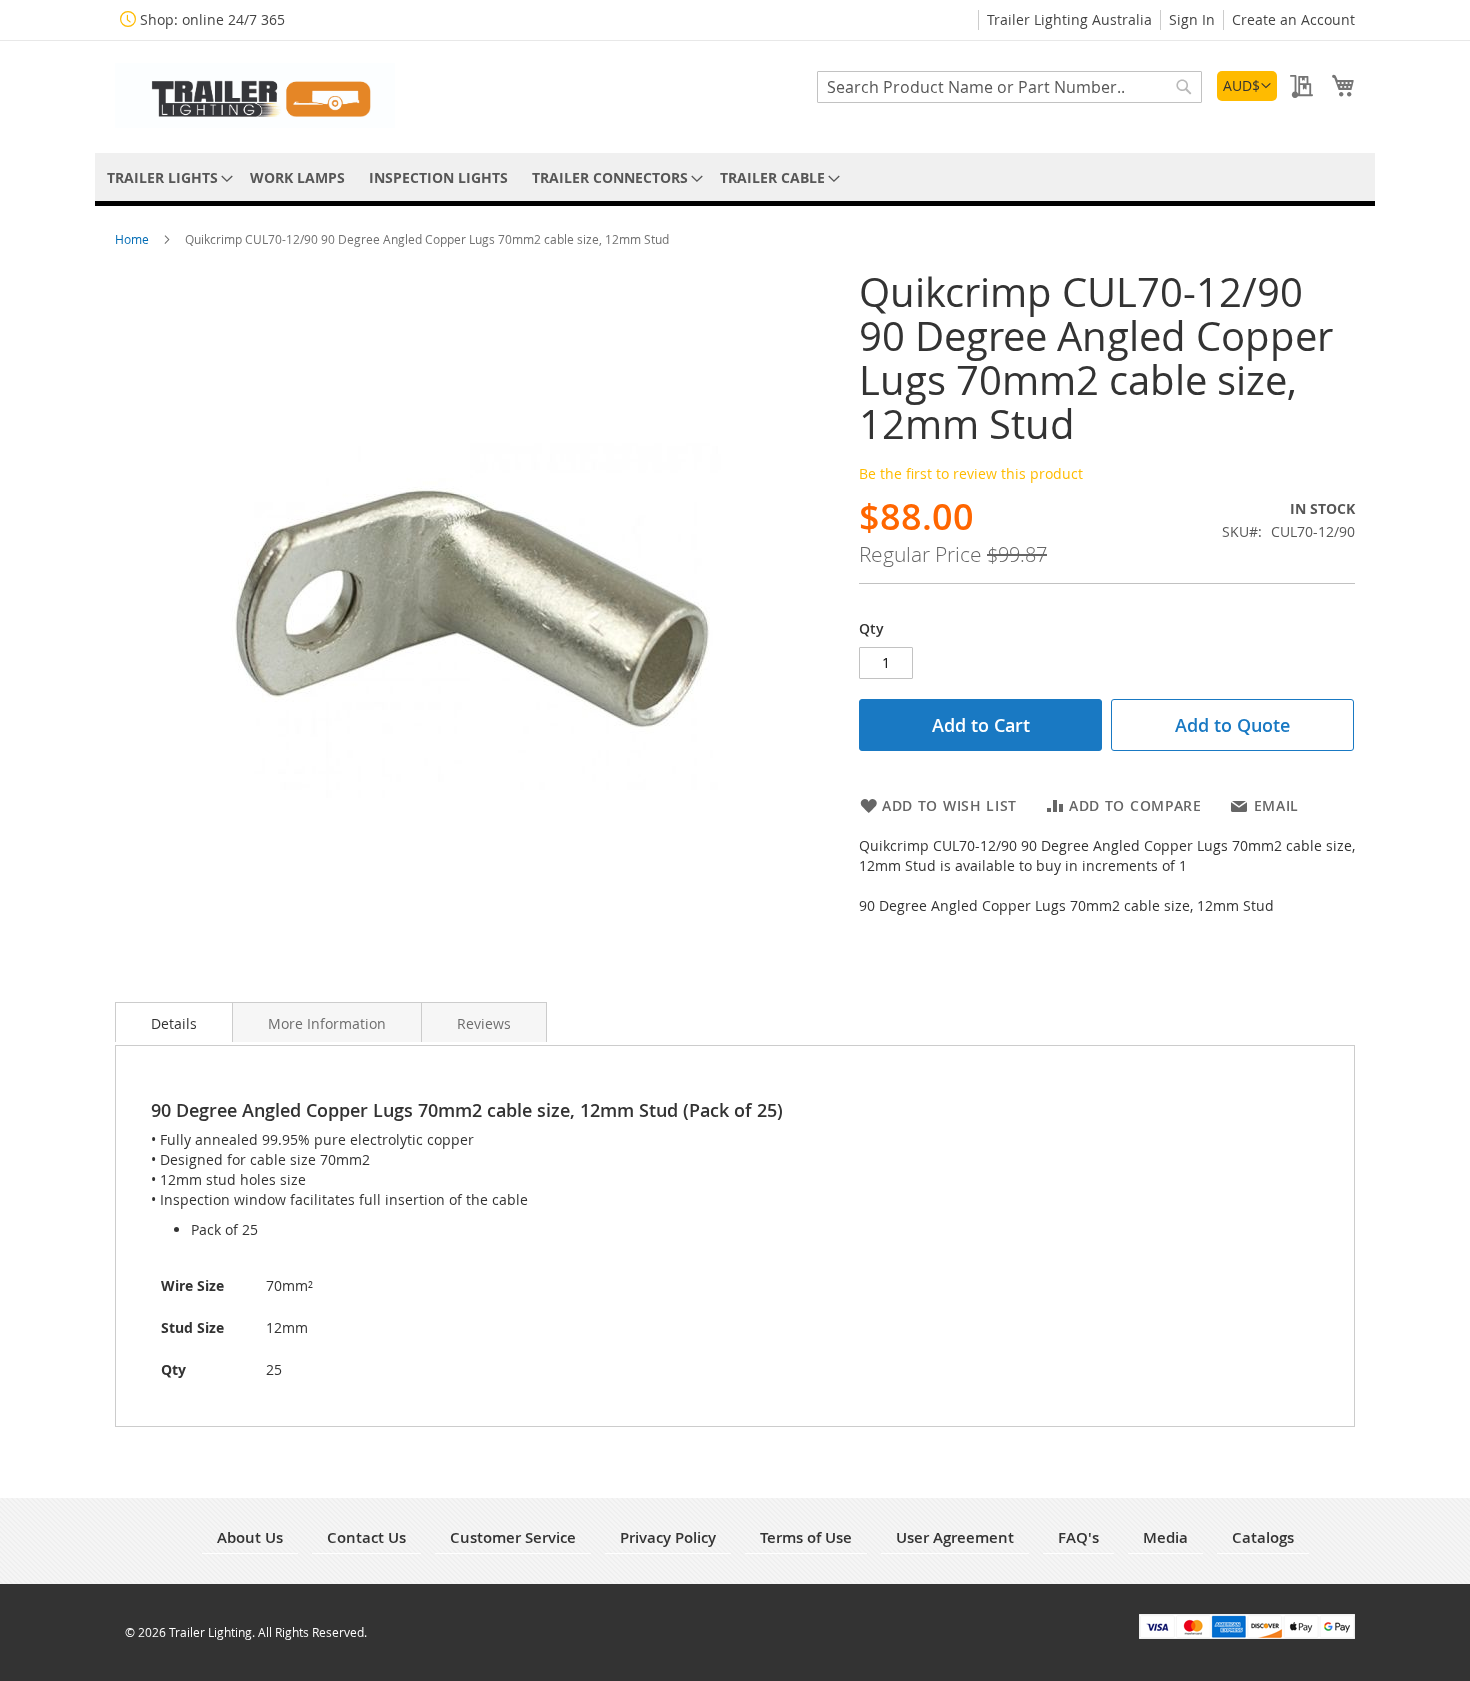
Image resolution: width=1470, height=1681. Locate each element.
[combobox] (1009, 87)
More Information (327, 1023)
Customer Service (513, 1537)
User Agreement (955, 1537)
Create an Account (1293, 19)
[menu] (735, 177)
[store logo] (255, 95)
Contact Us (366, 1537)
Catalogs (1263, 1537)
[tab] (174, 1022)
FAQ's (1078, 1537)
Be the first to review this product (971, 473)
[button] (1247, 86)
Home (133, 239)
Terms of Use (806, 1537)
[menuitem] (166, 177)
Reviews (484, 1023)
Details (174, 1023)
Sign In (1192, 19)
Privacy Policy (668, 1537)
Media (1165, 1537)
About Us (250, 1537)
